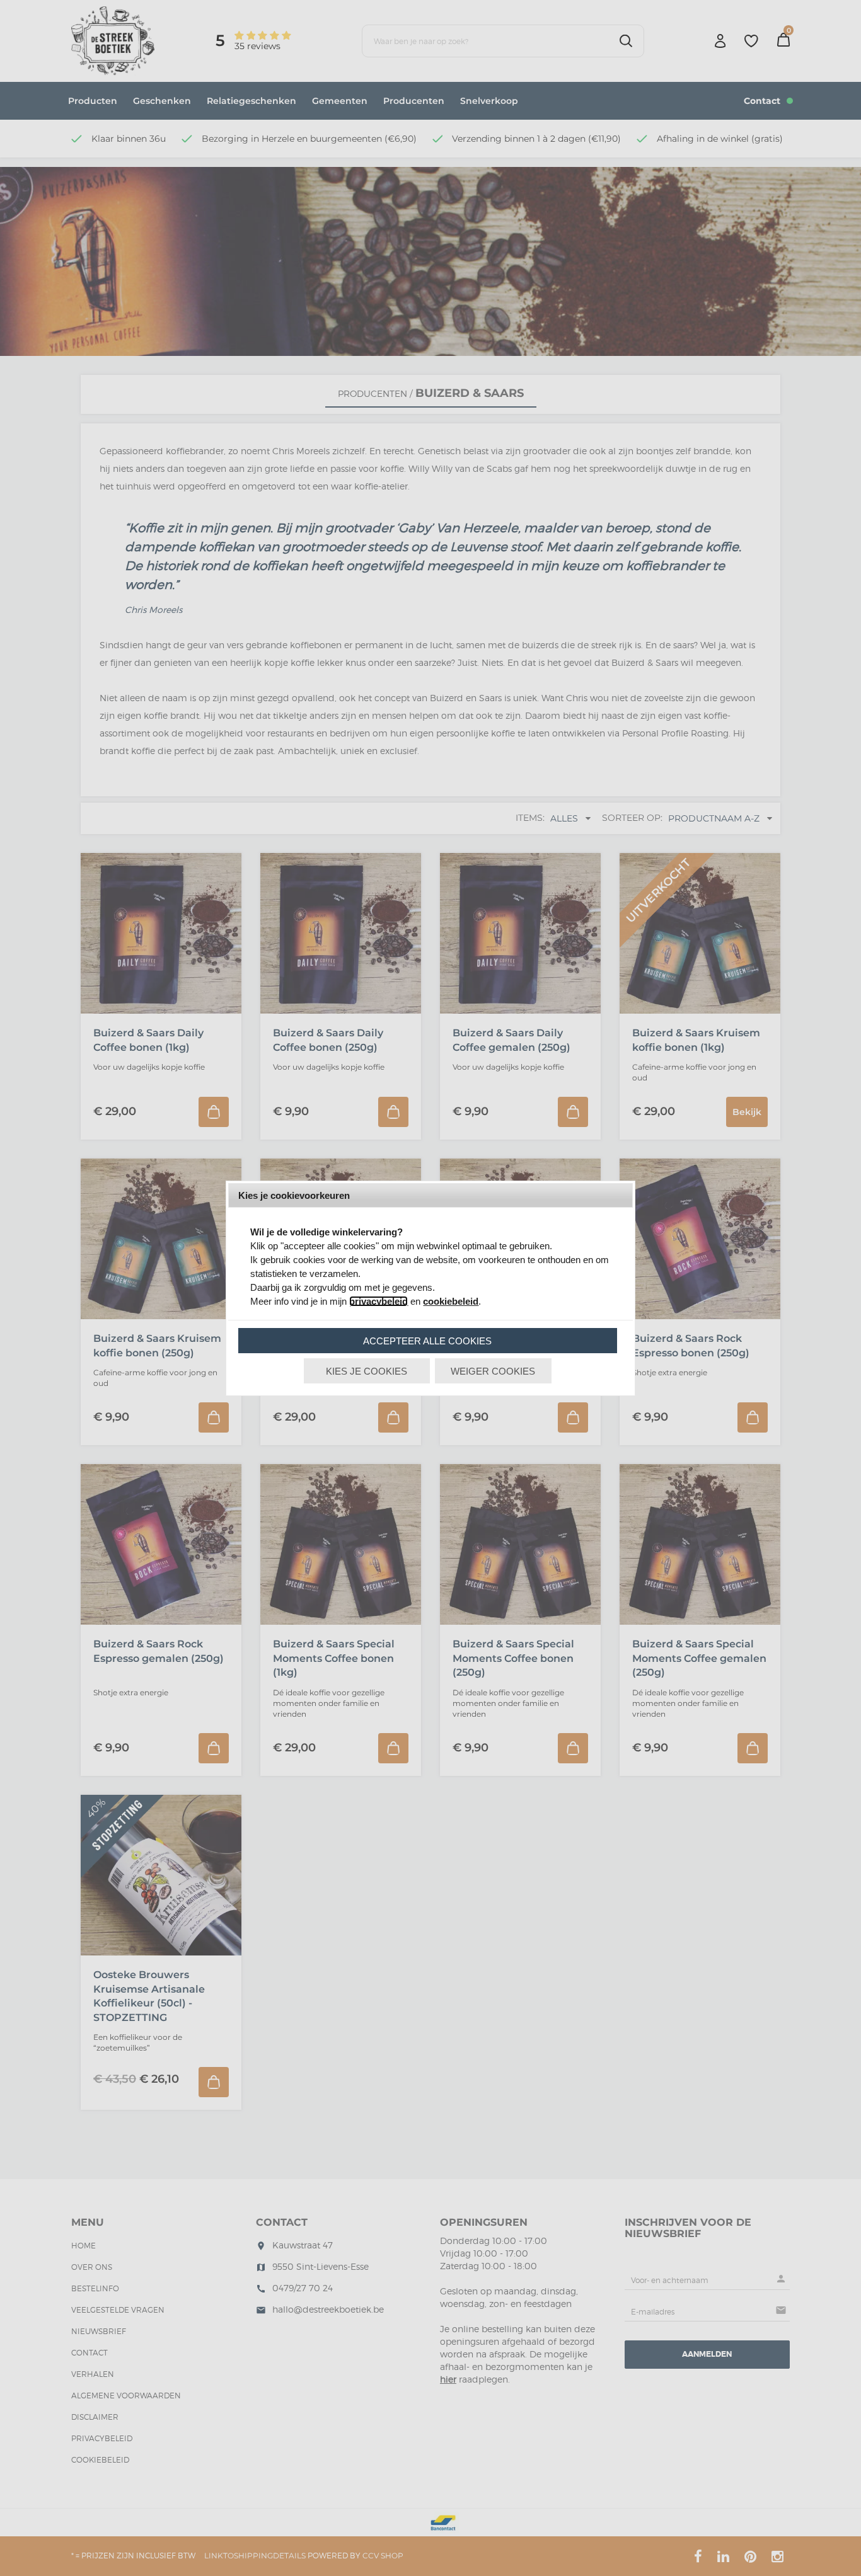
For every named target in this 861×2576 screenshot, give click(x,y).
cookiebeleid (451, 1301)
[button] (427, 1341)
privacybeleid (378, 1301)
